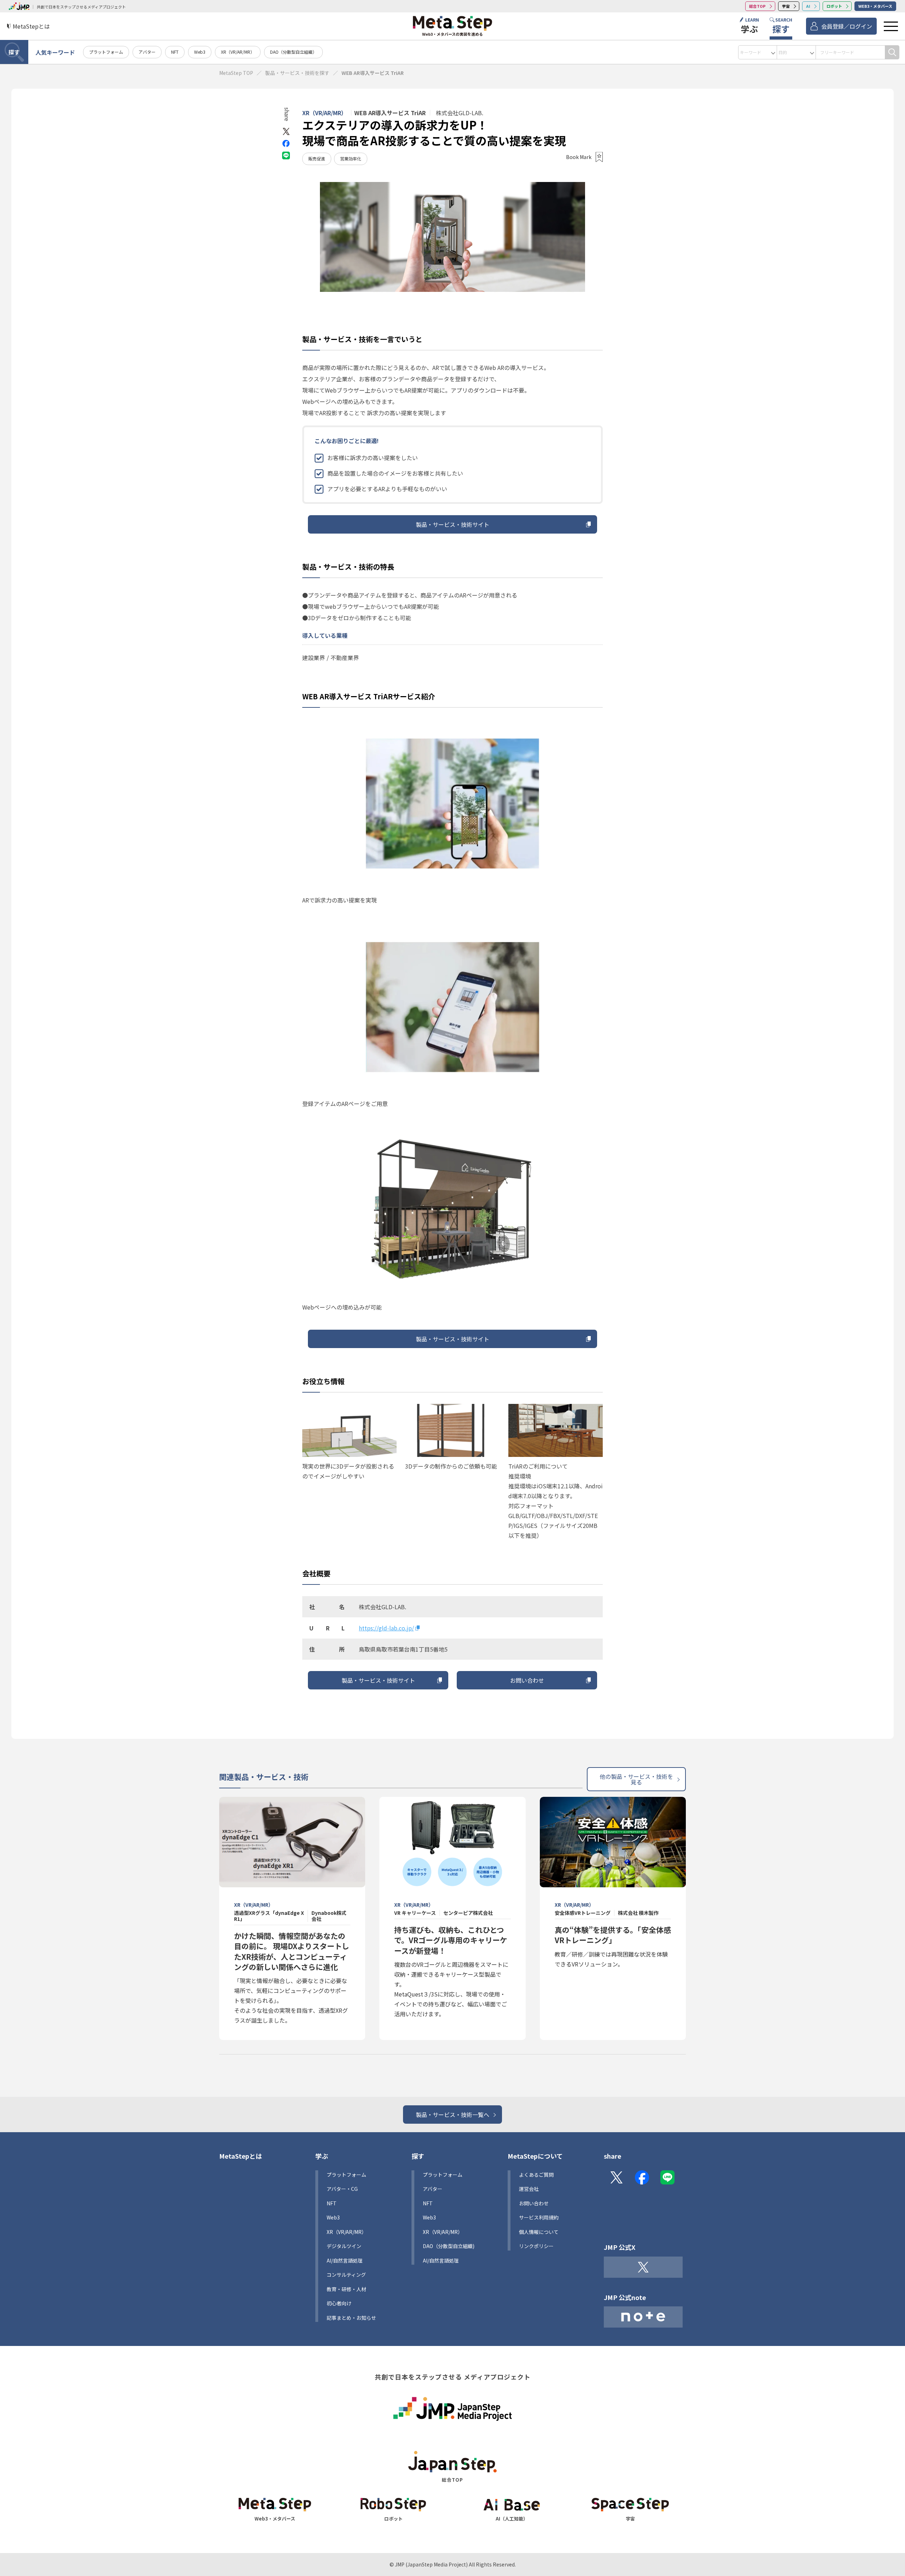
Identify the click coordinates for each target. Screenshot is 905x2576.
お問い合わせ (527, 1680)
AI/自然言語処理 (441, 2260)
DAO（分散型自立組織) (449, 2246)
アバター (147, 52)
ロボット (834, 6)
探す (14, 52)
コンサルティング (346, 2275)
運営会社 (529, 2189)
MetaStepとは (241, 2156)
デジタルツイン (344, 2246)
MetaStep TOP (236, 73)
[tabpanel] (452, 237)
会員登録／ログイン (847, 26)
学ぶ (322, 2156)
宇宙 (786, 6)
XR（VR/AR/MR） (238, 52)
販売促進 (317, 158)
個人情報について (539, 2232)
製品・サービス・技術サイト (452, 524)
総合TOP (757, 6)
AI (808, 6)
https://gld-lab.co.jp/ (386, 1628)
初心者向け (339, 2303)
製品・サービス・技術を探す (297, 73)
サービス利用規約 (539, 2217)
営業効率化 (351, 158)
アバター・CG (342, 2189)
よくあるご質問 (536, 2175)
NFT (175, 52)
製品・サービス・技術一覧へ (452, 2115)
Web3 (200, 52)
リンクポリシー (536, 2246)
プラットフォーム (106, 52)
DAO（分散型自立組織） (293, 52)
